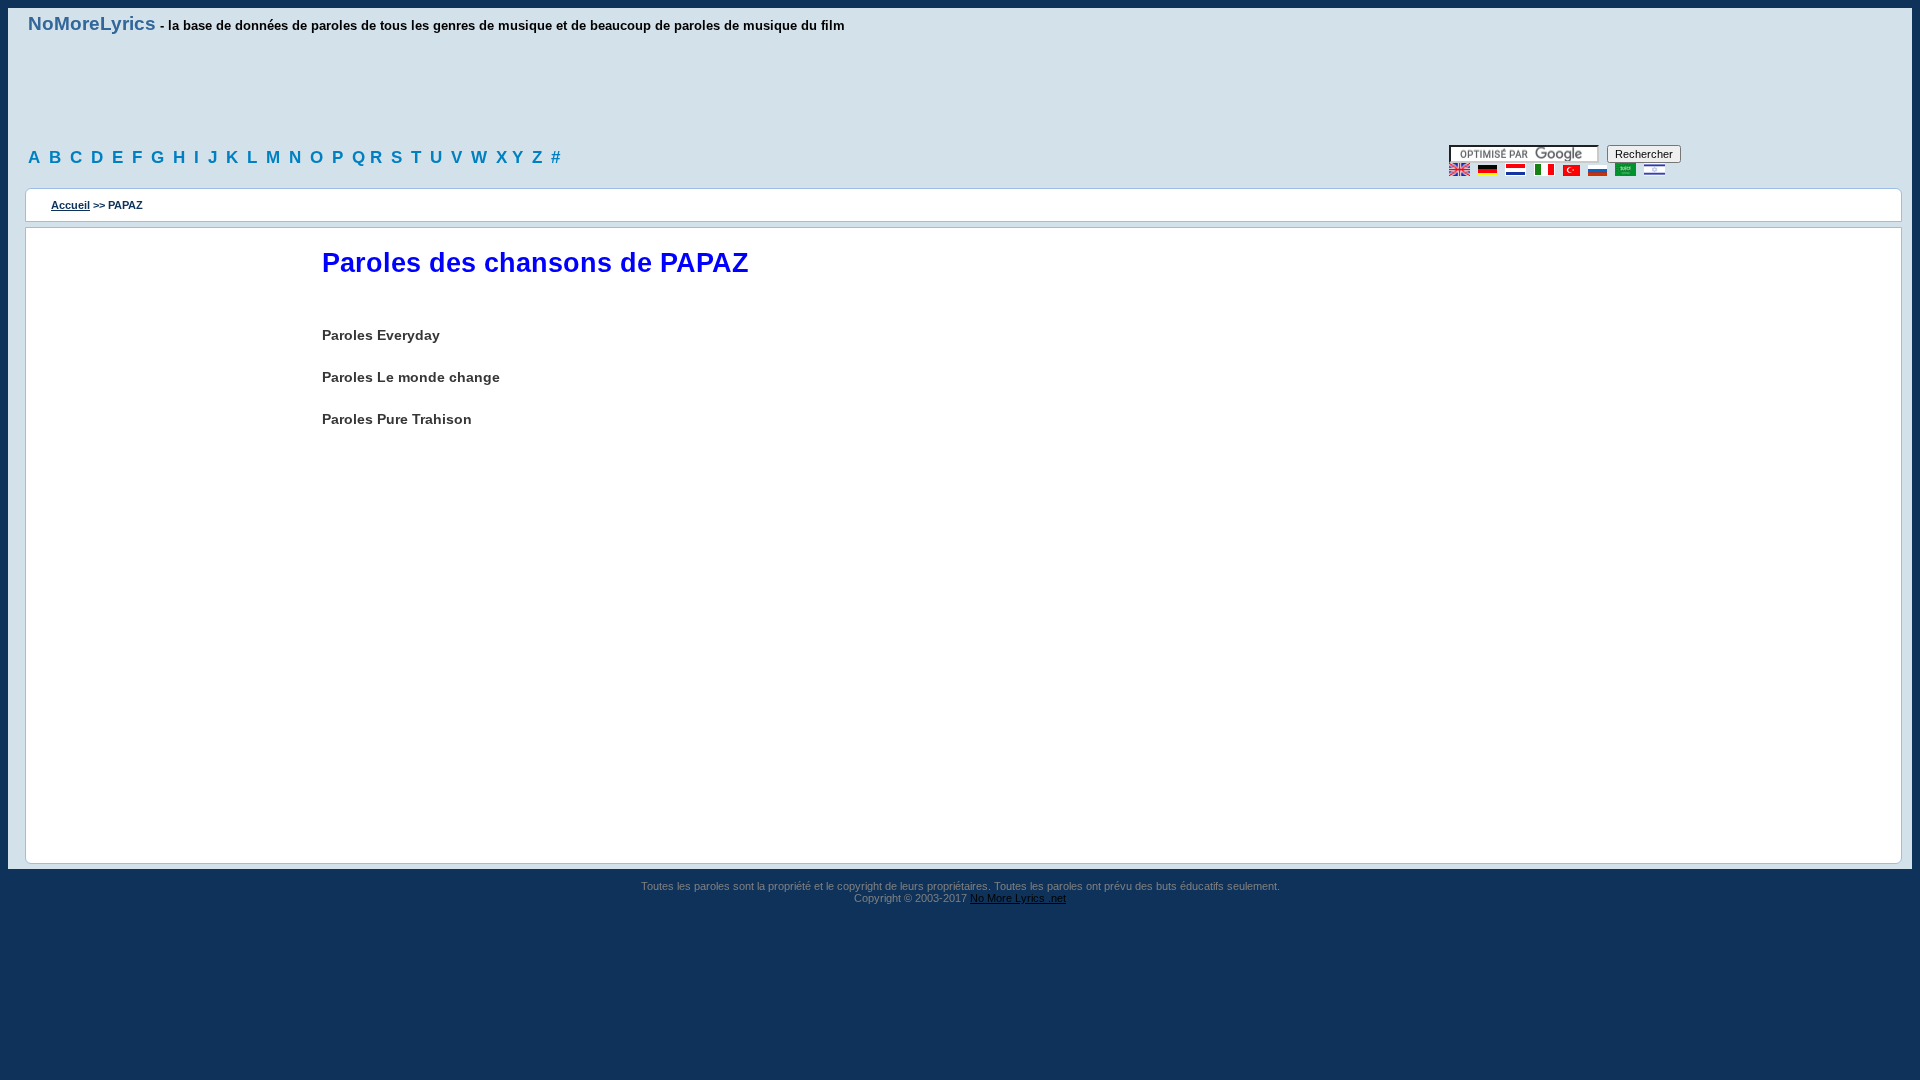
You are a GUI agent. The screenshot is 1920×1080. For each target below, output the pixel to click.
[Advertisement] (960, 90)
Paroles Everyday (381, 335)
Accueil (70, 205)
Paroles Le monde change (411, 377)
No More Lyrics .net (1018, 898)
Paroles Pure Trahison (397, 419)
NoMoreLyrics (92, 23)
